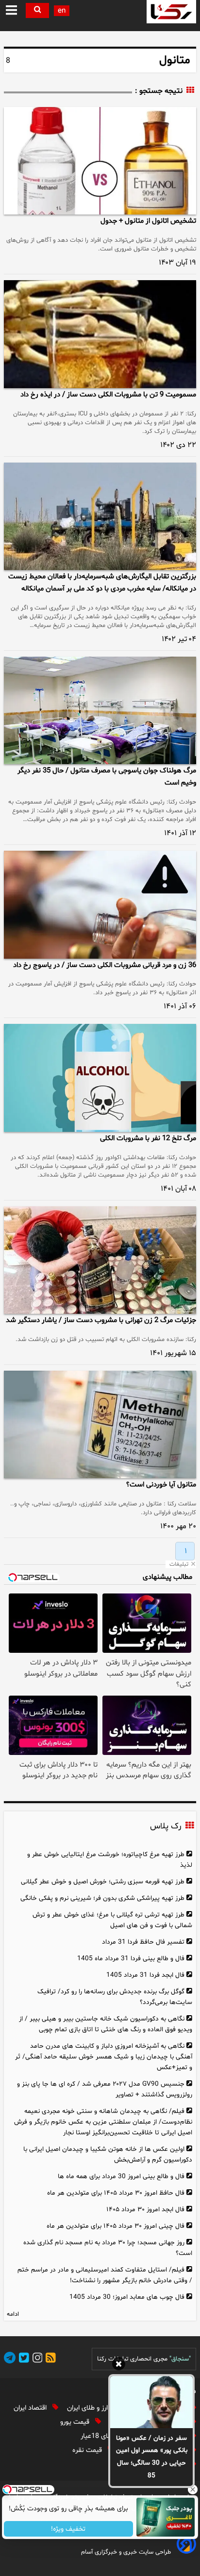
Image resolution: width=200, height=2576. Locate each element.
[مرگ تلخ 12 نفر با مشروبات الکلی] (100, 1078)
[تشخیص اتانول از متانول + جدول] (100, 161)
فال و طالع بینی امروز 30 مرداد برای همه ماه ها (121, 2176)
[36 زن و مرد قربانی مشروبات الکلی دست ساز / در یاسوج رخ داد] (100, 904)
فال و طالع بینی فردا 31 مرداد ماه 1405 (131, 1959)
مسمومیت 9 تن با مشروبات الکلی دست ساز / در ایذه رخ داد (108, 395)
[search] (37, 10)
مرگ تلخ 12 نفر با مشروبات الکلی (148, 1138)
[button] (12, 11)
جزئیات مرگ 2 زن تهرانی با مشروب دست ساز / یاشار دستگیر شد (101, 1320)
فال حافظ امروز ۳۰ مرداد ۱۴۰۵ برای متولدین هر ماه (116, 2193)
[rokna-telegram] (10, 2359)
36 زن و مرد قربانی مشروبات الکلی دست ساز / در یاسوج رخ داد (105, 965)
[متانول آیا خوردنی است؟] (100, 1424)
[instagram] (36, 2359)
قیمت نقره (88, 2450)
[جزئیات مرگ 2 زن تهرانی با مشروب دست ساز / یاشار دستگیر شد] (100, 1260)
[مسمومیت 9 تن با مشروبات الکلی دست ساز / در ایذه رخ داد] (100, 334)
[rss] (49, 2359)
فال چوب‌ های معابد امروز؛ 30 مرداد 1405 (127, 2297)
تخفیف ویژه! (69, 2529)
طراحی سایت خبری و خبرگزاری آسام (126, 2552)
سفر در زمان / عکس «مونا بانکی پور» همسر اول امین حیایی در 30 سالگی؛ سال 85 (152, 2457)
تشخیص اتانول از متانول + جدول (148, 221)
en (62, 11)
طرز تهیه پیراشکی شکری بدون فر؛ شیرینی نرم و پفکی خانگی (102, 1898)
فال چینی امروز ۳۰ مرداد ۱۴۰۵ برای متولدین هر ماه (116, 2226)
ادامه (13, 2314)
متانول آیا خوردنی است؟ (161, 1485)
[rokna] (171, 12)
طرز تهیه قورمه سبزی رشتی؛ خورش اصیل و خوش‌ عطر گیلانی (103, 1882)
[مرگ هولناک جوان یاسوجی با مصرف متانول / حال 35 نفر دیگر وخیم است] (100, 710)
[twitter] (22, 2359)
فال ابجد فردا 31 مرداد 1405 (145, 1975)
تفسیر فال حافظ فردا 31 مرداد (143, 1942)
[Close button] (193, 2489)
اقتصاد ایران (31, 2408)
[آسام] (185, 2552)
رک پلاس (166, 1826)
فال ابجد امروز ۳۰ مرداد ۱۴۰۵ (145, 2209)
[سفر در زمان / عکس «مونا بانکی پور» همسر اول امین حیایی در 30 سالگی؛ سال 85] (151, 2402)
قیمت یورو (76, 2422)
